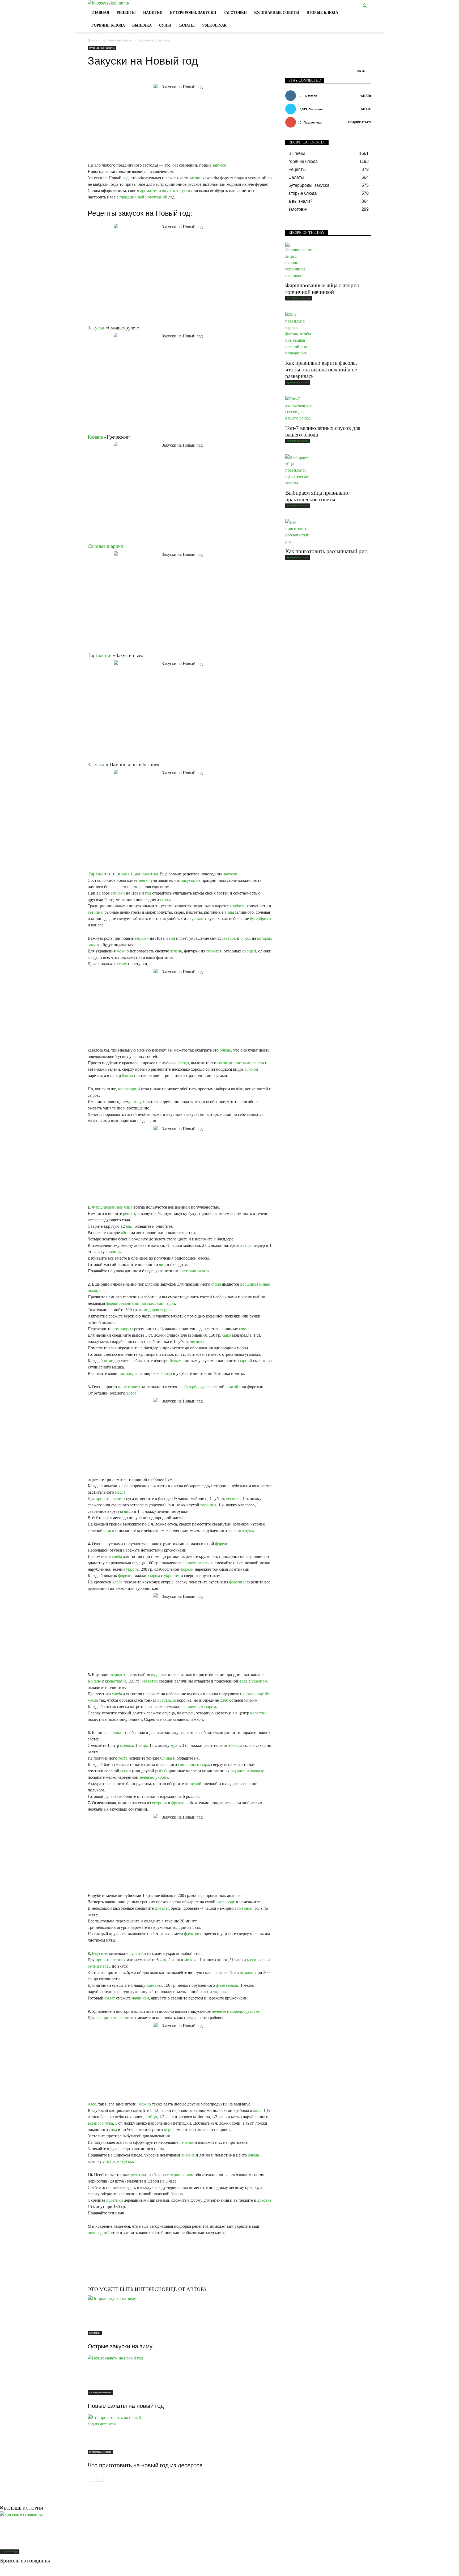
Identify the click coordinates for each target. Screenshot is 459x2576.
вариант (118, 1675)
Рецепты (126, 13)
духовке (247, 1973)
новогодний (156, 197)
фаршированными (123, 1303)
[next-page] (99, 2478)
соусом (127, 2161)
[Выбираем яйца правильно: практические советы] (328, 470)
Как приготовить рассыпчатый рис (326, 551)
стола (165, 899)
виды (229, 912)
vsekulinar (214, 25)
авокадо (257, 1771)
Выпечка (142, 25)
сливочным (193, 1707)
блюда (127, 1076)
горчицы (114, 1252)
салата (258, 1063)
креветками (115, 1681)
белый (93, 1966)
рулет (109, 1796)
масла (120, 1492)
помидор (112, 1361)
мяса (257, 2110)
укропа (132, 1569)
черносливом (182, 2175)
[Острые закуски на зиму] (180, 2315)
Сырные (97, 546)
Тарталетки (100, 655)
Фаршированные (107, 1207)
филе (220, 1985)
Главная (100, 13)
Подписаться (360, 122)
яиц (129, 1226)
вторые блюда (322, 13)
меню (195, 178)
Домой (93, 40)
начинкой (140, 1998)
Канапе (95, 437)
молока (127, 1745)
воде (243, 1681)
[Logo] (108, 3)
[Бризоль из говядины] (229, 2533)
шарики (115, 546)
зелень (176, 951)
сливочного (193, 1563)
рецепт (129, 1213)
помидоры (97, 1291)
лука (249, 1530)
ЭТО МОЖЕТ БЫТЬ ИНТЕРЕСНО (127, 2289)
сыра (247, 1245)
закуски (183, 191)
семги (109, 1530)
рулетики (138, 1953)
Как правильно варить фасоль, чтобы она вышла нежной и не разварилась (321, 370)
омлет (110, 1998)
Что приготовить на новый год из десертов (145, 2465)
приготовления (109, 1499)
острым (112, 2161)
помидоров (149, 1310)
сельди (232, 1985)
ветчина (95, 912)
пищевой (193, 1784)
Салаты (187, 25)
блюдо (225, 1050)
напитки (153, 13)
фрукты (162, 1908)
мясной (252, 1069)
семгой (232, 1387)
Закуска (96, 328)
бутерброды (261, 919)
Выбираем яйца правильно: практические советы (318, 496)
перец (105, 1966)
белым (176, 1361)
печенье (219, 2011)
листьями (243, 1063)
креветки (258, 1713)
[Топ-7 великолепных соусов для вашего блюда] (328, 409)
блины (166, 1758)
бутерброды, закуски (193, 13)
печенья (186, 2142)
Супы (165, 25)
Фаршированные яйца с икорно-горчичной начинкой (323, 289)
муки (175, 1745)
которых (265, 938)
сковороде (255, 1694)
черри (170, 1303)
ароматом (149, 191)
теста (123, 1758)
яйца (128, 1207)
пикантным (128, 874)
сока (113, 2130)
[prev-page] (91, 2478)
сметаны (245, 1908)
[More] (213, 2258)
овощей (249, 951)
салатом (150, 874)
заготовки (235, 13)
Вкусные (100, 1953)
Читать (365, 96)
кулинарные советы (277, 13)
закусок (219, 165)
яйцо (125, 1233)
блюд (245, 938)
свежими (225, 1063)
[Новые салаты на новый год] (180, 2375)
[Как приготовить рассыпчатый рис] (328, 532)
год (126, 178)
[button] (365, 7)
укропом (172, 1576)
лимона (188, 2155)
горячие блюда (108, 25)
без (175, 165)
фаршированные (255, 1284)
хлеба (131, 1393)
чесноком (154, 1707)
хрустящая (167, 1700)
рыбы (160, 1771)
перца (169, 2130)
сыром (154, 1576)
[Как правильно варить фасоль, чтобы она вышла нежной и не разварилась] (328, 334)
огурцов (238, 1771)
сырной (245, 1361)
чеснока (197, 1342)
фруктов (179, 1803)
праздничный (132, 197)
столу (122, 964)
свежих (212, 951)
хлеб (224, 1700)
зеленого (236, 1530)
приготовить (129, 1387)
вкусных (195, 919)
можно (123, 951)
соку (243, 1329)
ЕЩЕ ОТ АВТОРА (186, 2289)
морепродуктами (245, 2011)
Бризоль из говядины (25, 2561)
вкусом (169, 191)
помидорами (152, 1303)
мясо (92, 2104)
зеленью (147, 1777)
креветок (150, 1681)
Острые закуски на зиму (120, 2346)
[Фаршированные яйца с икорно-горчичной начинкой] (328, 261)
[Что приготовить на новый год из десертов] (180, 2434)
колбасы (237, 906)
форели (222, 1544)
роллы (115, 1733)
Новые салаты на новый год (126, 2406)
